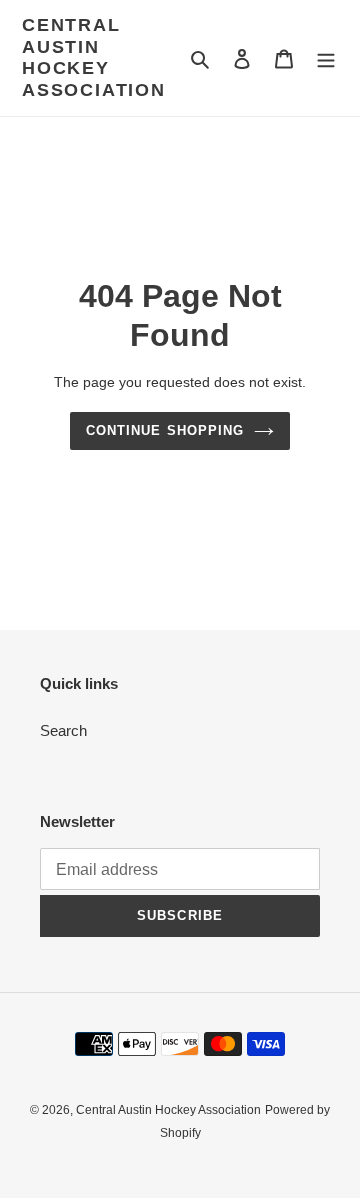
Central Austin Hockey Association (94, 57)
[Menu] (326, 58)
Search (63, 730)
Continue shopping (165, 430)
